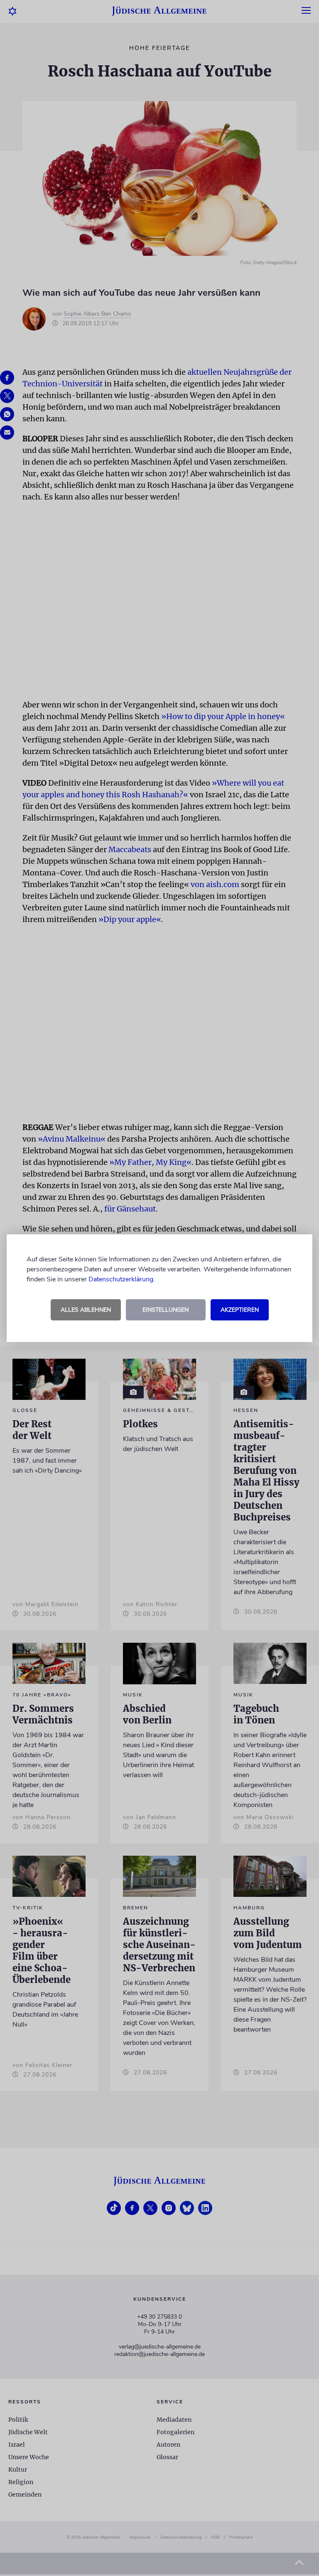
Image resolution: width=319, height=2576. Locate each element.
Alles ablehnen (86, 1310)
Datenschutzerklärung (121, 1279)
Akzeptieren (240, 1310)
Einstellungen (166, 1310)
